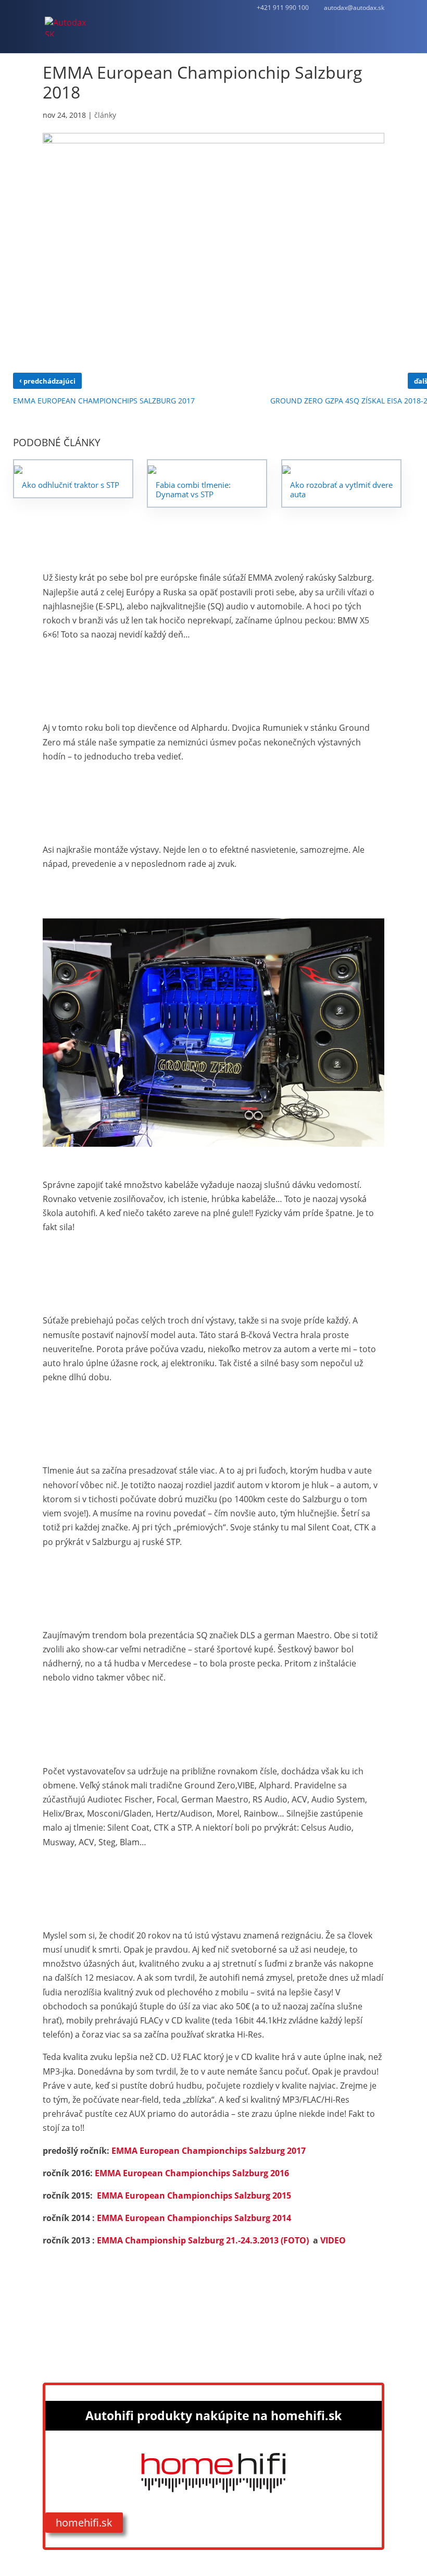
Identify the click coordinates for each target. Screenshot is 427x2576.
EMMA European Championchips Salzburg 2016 (192, 2173)
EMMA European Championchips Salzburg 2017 (209, 2151)
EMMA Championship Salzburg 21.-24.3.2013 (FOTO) (203, 2240)
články (105, 115)
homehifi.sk (84, 2523)
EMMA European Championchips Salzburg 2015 (194, 2195)
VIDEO (333, 2240)
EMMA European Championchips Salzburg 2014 (194, 2218)
